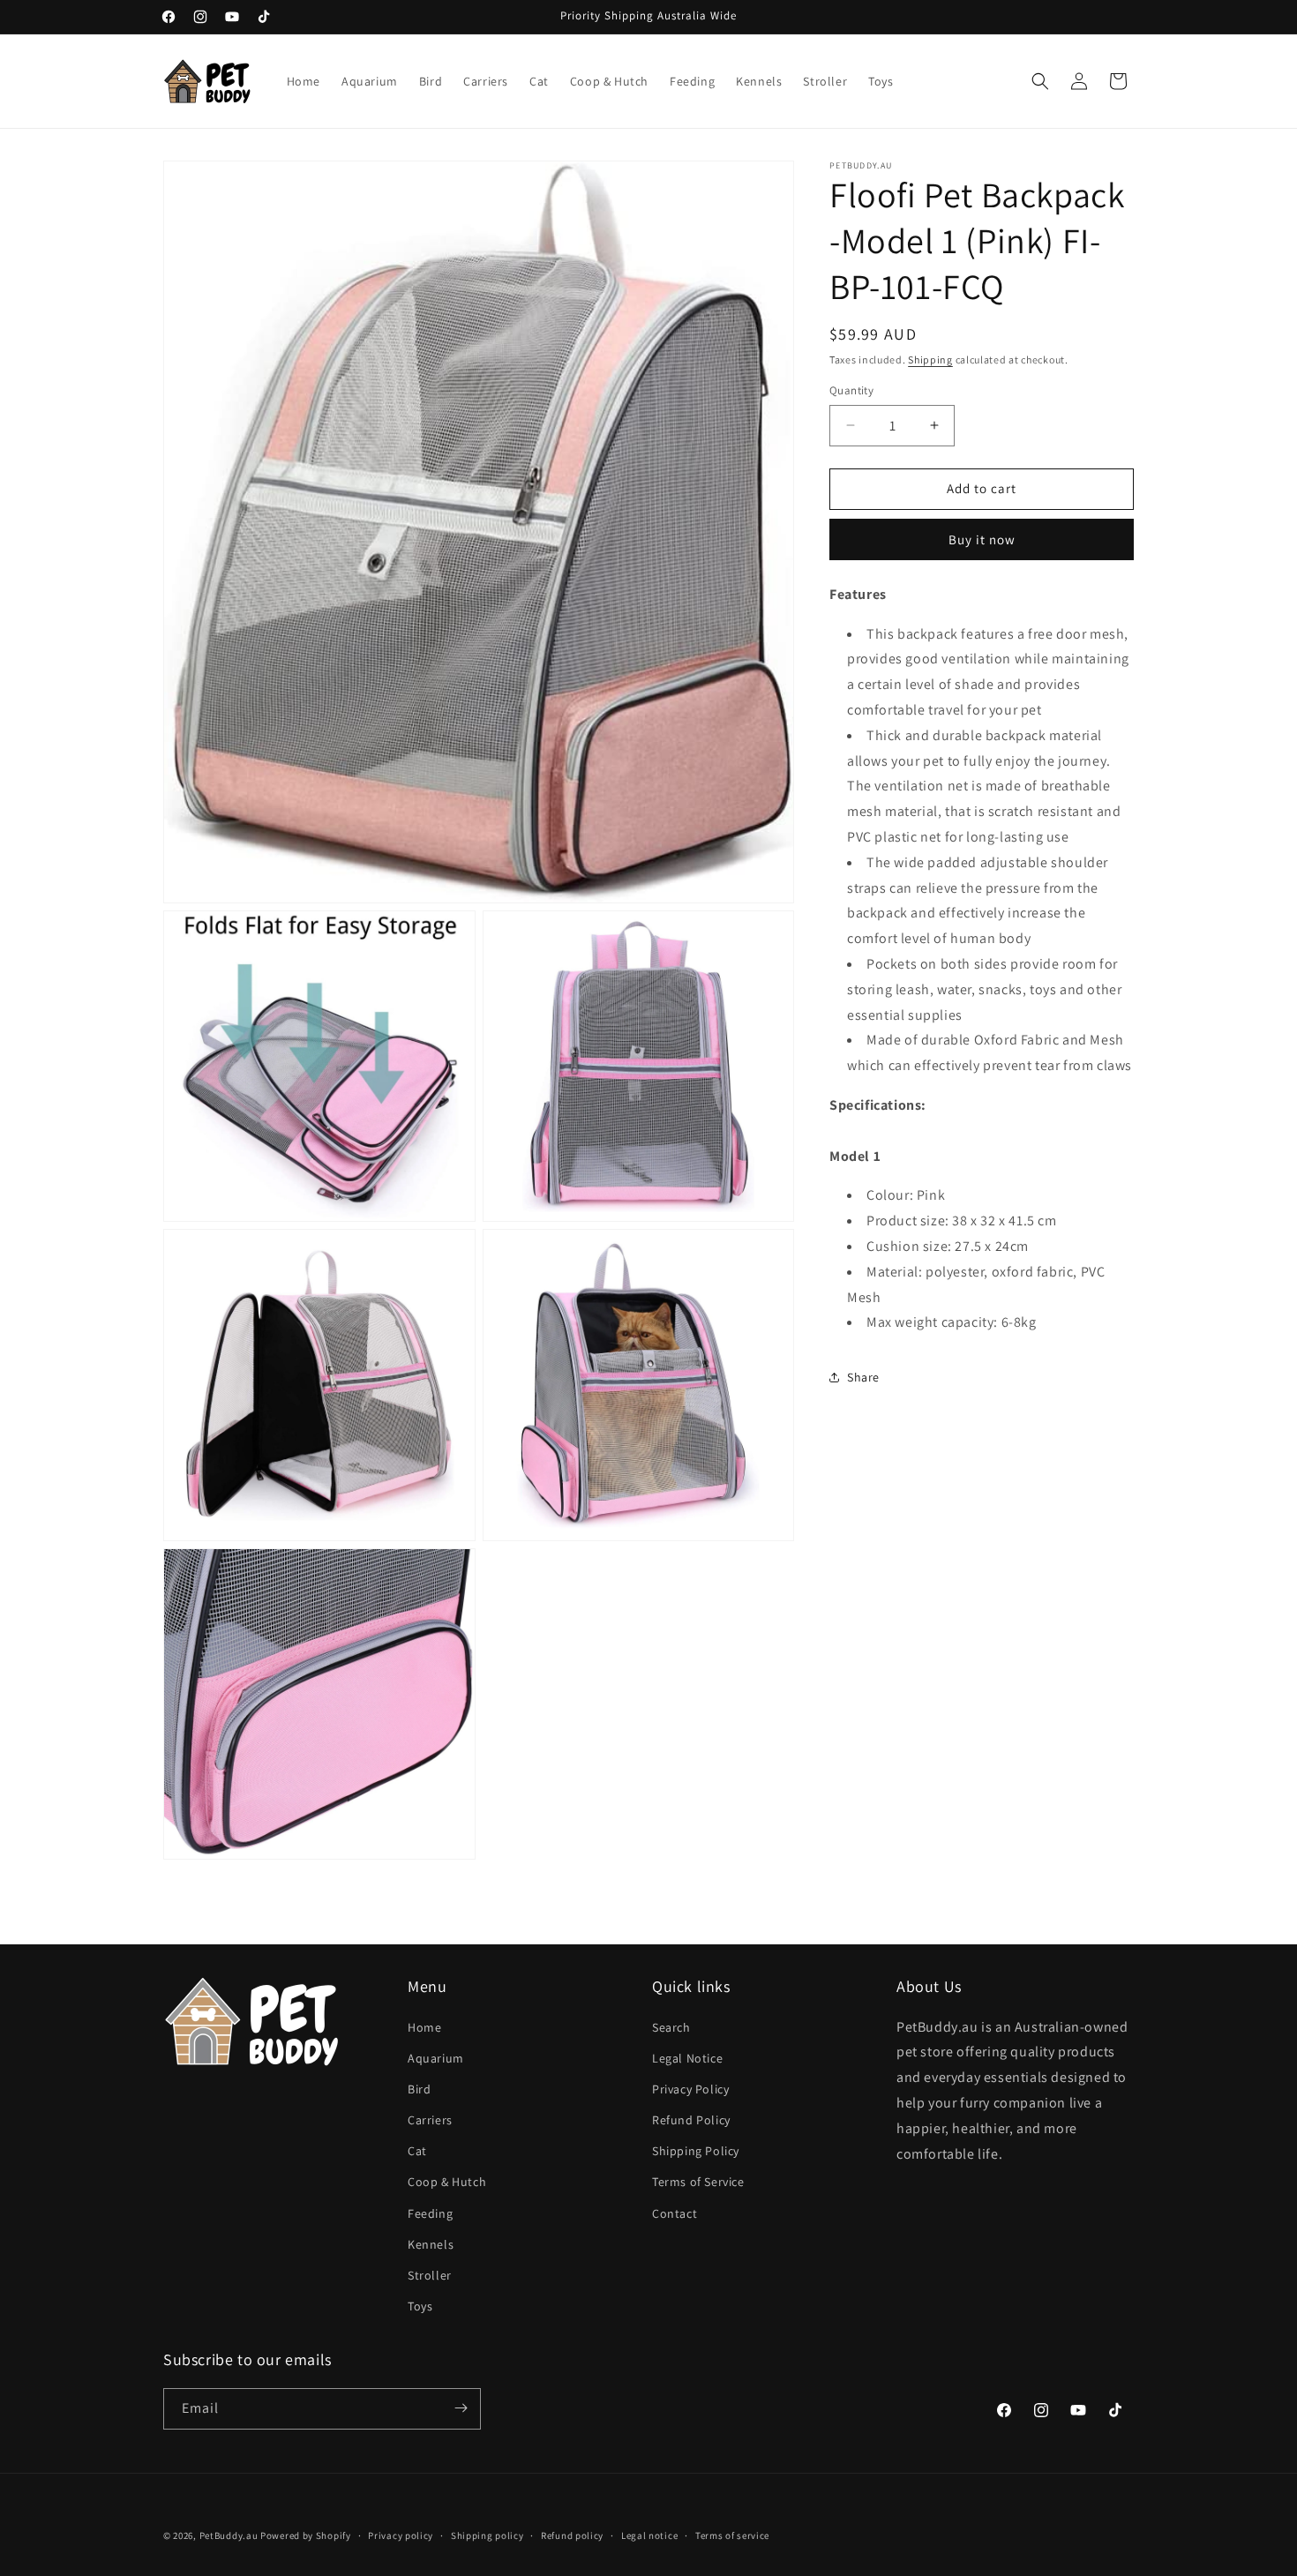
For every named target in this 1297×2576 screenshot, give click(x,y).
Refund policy (572, 2535)
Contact (675, 2213)
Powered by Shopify (306, 2535)
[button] (1040, 81)
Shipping (930, 359)
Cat (417, 2152)
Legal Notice (687, 2058)
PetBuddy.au (229, 2535)
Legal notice (649, 2535)
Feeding (430, 2213)
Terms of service (732, 2535)
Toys (420, 2306)
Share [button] (863, 1377)
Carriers (430, 2120)
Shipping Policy (696, 2152)
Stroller (430, 2275)
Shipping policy (487, 2535)
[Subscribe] (461, 2408)
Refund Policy (691, 2120)
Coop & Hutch (447, 2183)
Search (671, 2027)
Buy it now (982, 539)
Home (424, 2027)
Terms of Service (698, 2183)
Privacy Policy (690, 2089)
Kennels (431, 2244)
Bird (419, 2089)
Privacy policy (401, 2535)
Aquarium (436, 2058)
